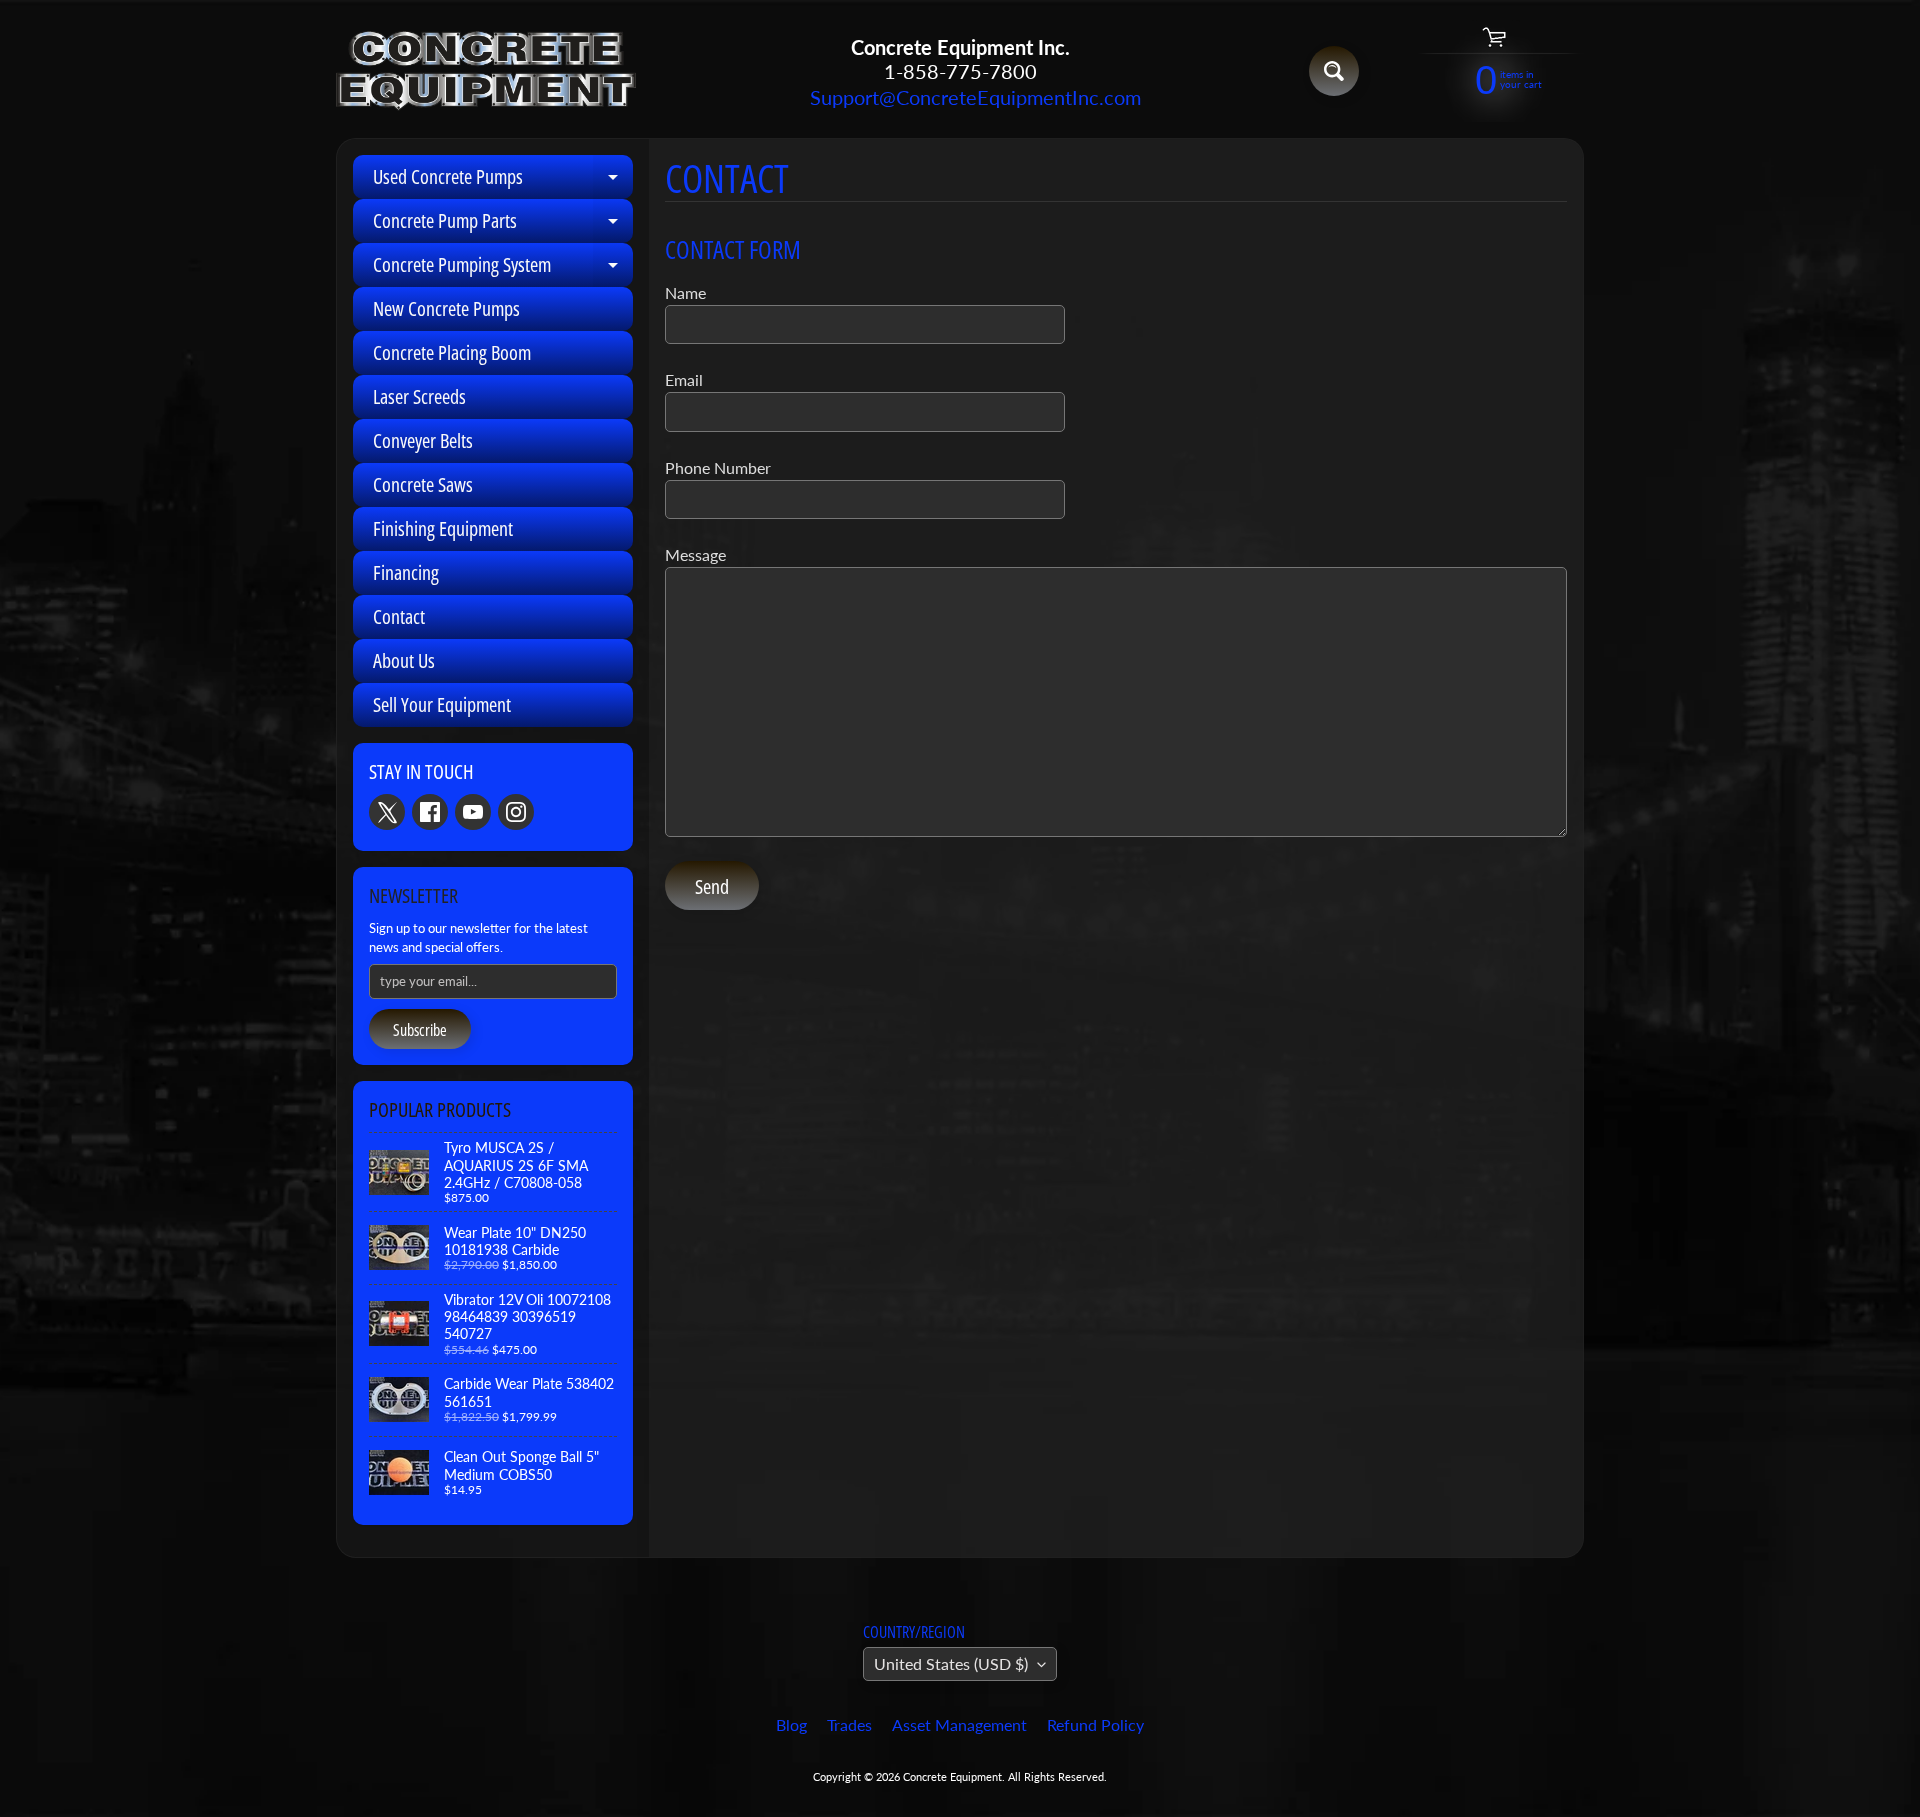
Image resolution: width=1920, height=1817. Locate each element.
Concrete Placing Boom (452, 352)
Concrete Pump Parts (503, 225)
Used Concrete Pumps (503, 181)
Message (695, 554)
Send (712, 886)
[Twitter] (387, 812)
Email (684, 379)
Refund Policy (1095, 1724)
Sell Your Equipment (442, 704)
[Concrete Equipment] (486, 71)
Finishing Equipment (443, 528)
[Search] (1334, 71)
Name (685, 292)
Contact (399, 616)
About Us (404, 660)
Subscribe (420, 1030)
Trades (849, 1724)
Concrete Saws (423, 484)
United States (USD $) (951, 1663)
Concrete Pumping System (503, 269)
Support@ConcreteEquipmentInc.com (960, 97)
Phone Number (718, 467)
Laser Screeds (419, 396)
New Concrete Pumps (446, 308)
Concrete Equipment (952, 1776)
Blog (791, 1724)
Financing (406, 572)
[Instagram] (516, 812)
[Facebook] (430, 812)
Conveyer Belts (423, 440)
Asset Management (959, 1724)
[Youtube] (473, 812)
